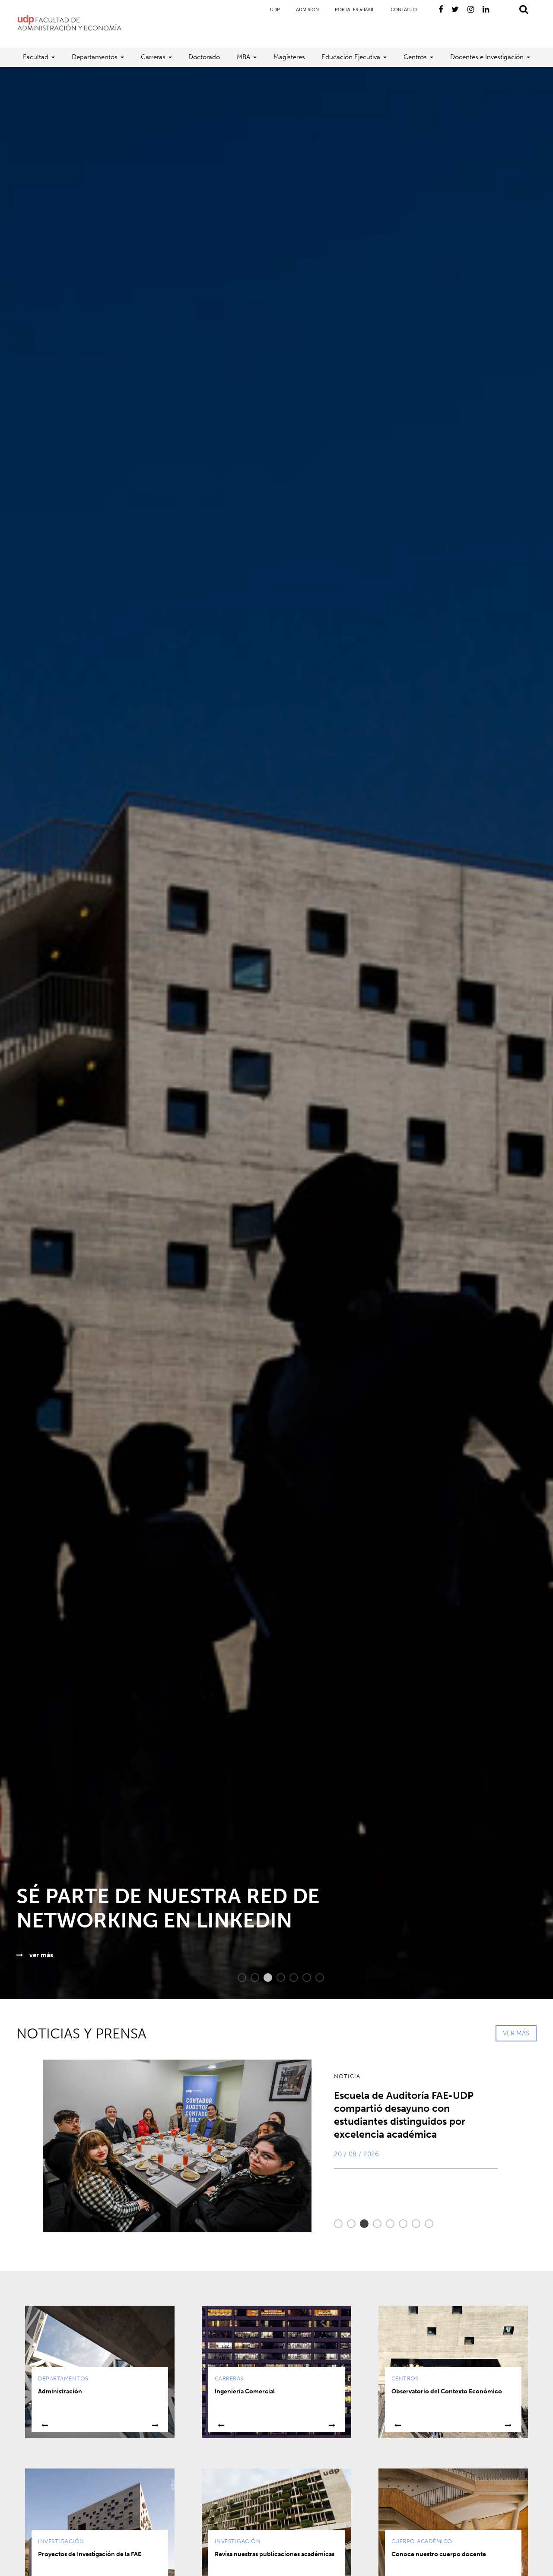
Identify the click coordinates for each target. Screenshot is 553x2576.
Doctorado (204, 57)
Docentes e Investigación (487, 57)
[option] (276, 1033)
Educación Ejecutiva (351, 57)
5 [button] (289, 1978)
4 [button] (276, 1978)
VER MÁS (516, 2033)
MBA (243, 57)
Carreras (153, 57)
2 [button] (251, 1978)
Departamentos (95, 57)
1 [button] (238, 1978)
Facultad (36, 57)
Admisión (307, 10)
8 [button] (425, 2224)
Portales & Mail (355, 10)
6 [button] (302, 1978)
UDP (275, 10)
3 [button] (264, 1978)
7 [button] (315, 1978)
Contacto (404, 10)
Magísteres (289, 57)
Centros (415, 57)
